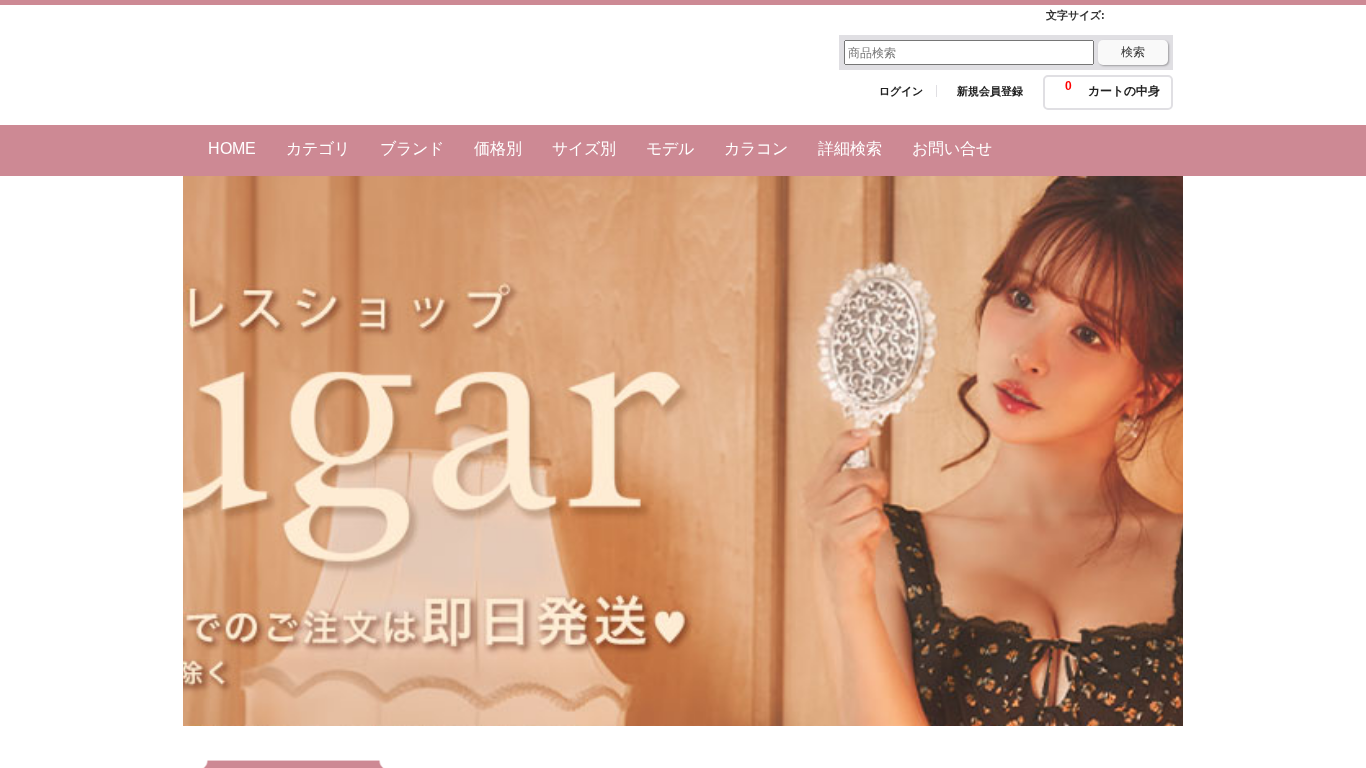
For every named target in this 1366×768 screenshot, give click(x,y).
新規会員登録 (990, 91)
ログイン (901, 91)
